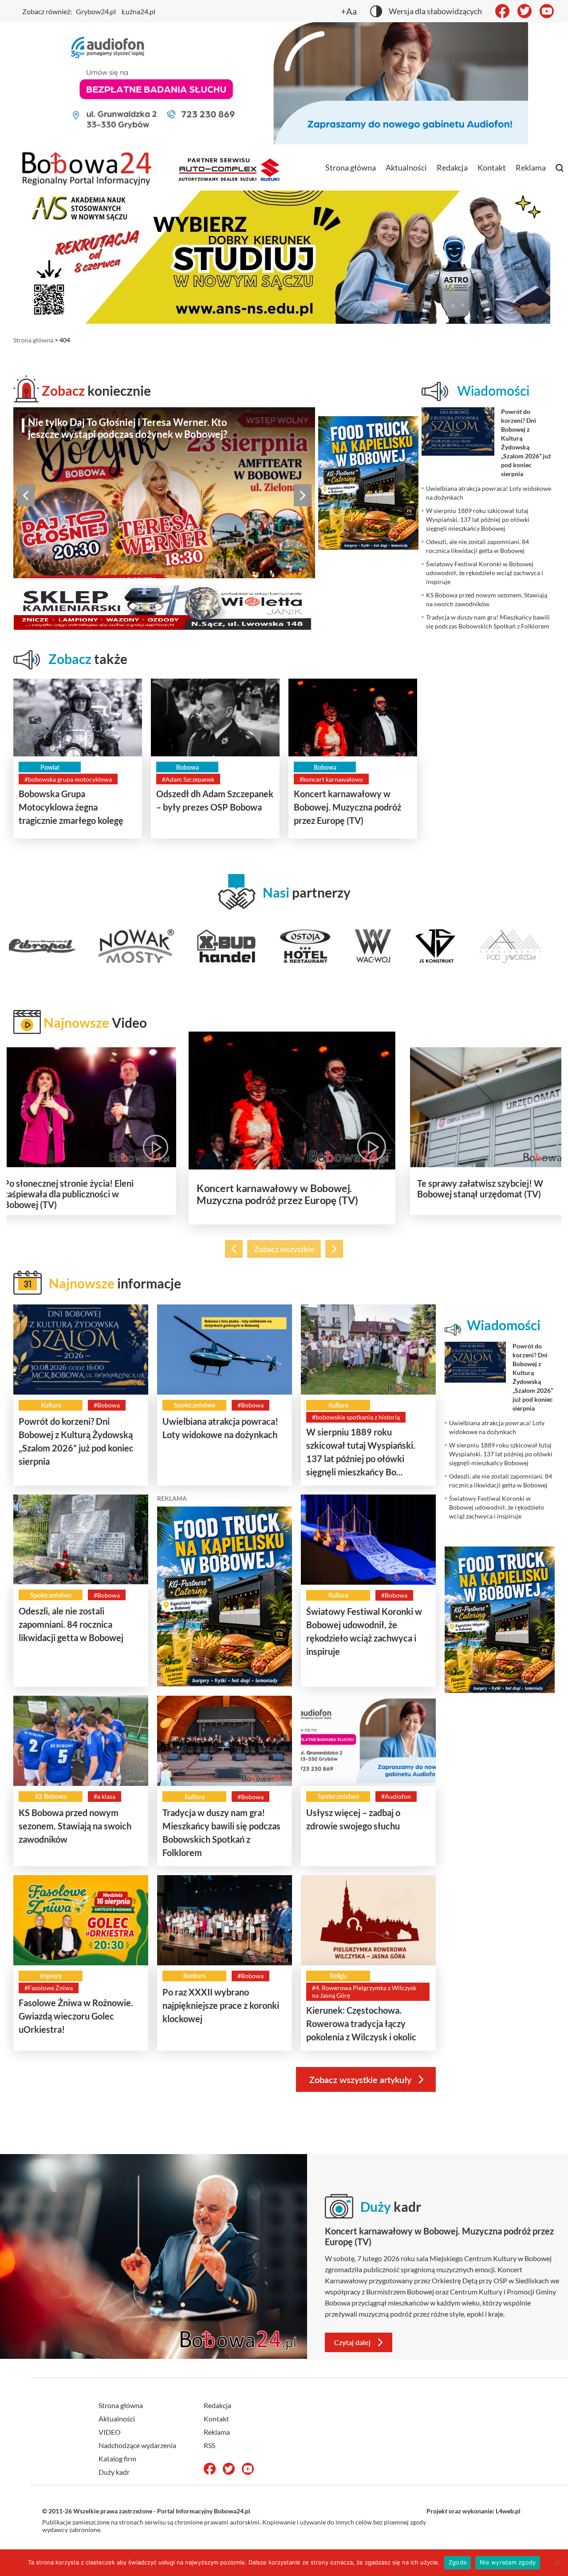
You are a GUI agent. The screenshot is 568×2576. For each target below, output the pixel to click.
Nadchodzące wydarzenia (137, 2445)
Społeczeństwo (195, 1405)
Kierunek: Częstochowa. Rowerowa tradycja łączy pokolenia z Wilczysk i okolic (361, 2023)
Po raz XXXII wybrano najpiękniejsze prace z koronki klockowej (221, 2005)
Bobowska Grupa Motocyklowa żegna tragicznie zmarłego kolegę (71, 807)
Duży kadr (114, 2472)
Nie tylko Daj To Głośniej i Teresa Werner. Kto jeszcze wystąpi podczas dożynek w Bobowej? (128, 428)
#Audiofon (396, 1796)
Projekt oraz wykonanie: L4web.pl (473, 2511)
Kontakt (492, 167)
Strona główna (351, 167)
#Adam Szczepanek (188, 779)
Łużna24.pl (138, 11)
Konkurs (194, 1976)
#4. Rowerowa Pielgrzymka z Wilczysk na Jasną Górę (364, 1992)
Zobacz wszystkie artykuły (360, 2079)
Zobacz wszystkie (284, 1249)
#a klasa (105, 1796)
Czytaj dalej (352, 2342)
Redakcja (452, 167)
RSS (209, 2445)
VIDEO (110, 2432)
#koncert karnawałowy (331, 779)
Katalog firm (117, 2459)
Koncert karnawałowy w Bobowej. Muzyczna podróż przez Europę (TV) (347, 807)
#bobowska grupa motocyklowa (68, 779)
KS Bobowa (51, 1796)
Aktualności (406, 167)
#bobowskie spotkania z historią (356, 1417)
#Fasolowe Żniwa (49, 1988)
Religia (338, 1976)
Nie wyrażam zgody (508, 2562)
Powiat (50, 767)
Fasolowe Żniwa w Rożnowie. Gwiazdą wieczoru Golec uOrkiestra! (76, 2016)
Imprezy (51, 1976)
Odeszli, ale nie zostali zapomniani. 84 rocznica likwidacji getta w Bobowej (71, 1624)
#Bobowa (107, 1405)
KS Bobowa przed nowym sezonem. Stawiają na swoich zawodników (75, 1826)
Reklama (531, 167)
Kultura (51, 1405)
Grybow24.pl (96, 11)
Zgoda (458, 2562)
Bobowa (187, 767)
